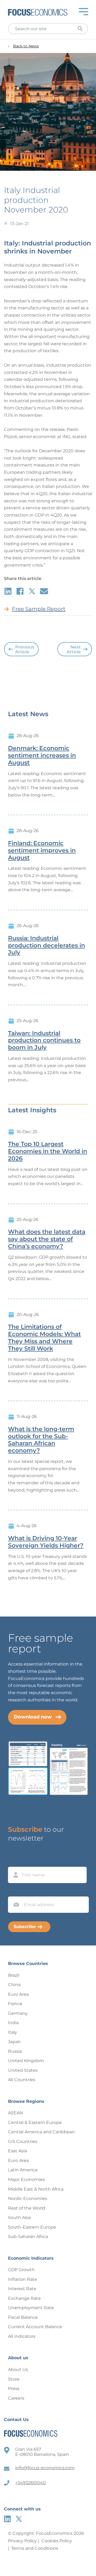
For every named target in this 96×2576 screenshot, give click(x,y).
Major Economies (26, 2179)
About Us (18, 2370)
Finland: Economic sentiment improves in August (42, 851)
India (13, 2023)
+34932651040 (31, 2483)
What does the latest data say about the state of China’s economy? (47, 1239)
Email (15, 1891)
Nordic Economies (28, 2198)
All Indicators (22, 2336)
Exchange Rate (24, 2298)
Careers (16, 2398)
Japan (14, 2042)
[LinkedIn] (7, 2519)
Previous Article (25, 649)
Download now (33, 1717)
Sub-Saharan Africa (28, 2237)
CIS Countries (23, 2141)
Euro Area (18, 1994)
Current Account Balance (35, 2327)
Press (14, 2389)
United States (23, 2070)
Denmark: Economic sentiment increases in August (42, 756)
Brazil (14, 1975)
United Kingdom (26, 2061)
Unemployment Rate (31, 2308)
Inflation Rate (23, 2279)
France (15, 2004)
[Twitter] (19, 2519)
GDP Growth (21, 2270)
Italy (13, 2032)
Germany (18, 2013)
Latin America (23, 2170)
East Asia (17, 2151)
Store (14, 2379)
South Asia (19, 2218)
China (14, 1985)
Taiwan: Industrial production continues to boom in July (44, 1041)
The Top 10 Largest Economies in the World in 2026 (48, 1151)
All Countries (22, 2080)
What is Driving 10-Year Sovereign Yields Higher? (46, 1542)
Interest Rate (22, 2289)
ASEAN (15, 2113)
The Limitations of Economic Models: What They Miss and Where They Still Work (44, 1338)
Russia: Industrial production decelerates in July (47, 946)
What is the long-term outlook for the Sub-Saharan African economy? (41, 1440)
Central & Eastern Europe (35, 2122)
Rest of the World (27, 2208)
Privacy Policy (22, 2541)
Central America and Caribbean (41, 2132)
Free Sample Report (39, 609)
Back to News (26, 46)
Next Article (74, 649)
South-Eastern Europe (32, 2227)
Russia (15, 2051)
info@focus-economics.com (45, 2468)
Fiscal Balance (23, 2317)
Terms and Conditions (35, 2548)
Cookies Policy (57, 2541)
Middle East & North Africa (36, 2189)
